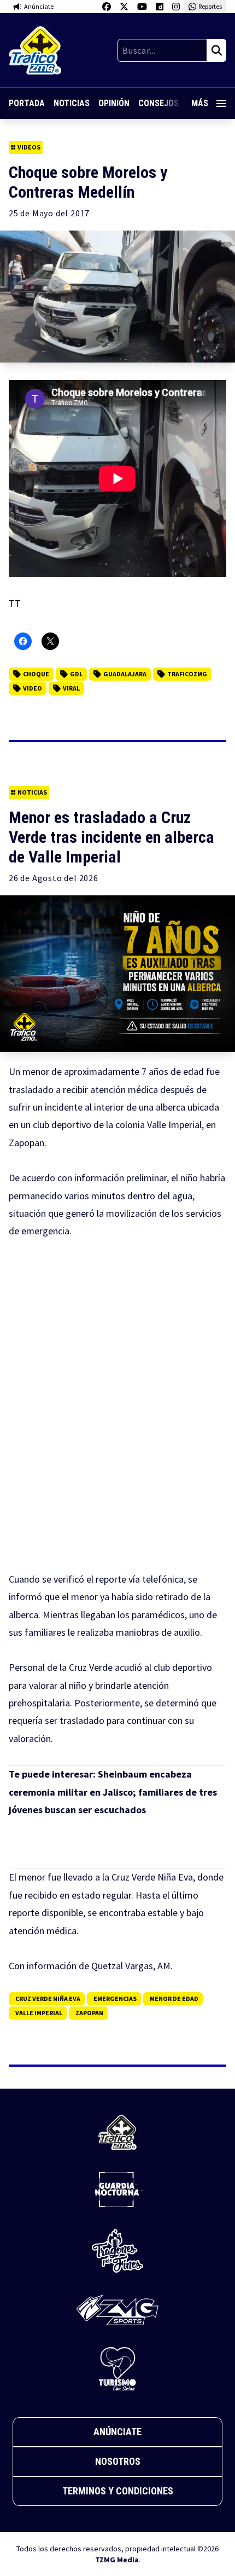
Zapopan (89, 2013)
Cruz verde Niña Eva (48, 1999)
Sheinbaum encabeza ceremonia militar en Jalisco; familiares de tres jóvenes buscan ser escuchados (113, 1792)
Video (33, 688)
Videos (29, 147)
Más (200, 103)
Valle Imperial (39, 2013)
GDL (76, 674)
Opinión (114, 103)
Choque (36, 674)
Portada (27, 103)
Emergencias (115, 1999)
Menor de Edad (174, 1999)
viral (71, 688)
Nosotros (118, 2461)
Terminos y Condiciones (118, 2491)
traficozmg (187, 674)
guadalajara (125, 674)
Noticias (72, 103)
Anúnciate (117, 2432)
